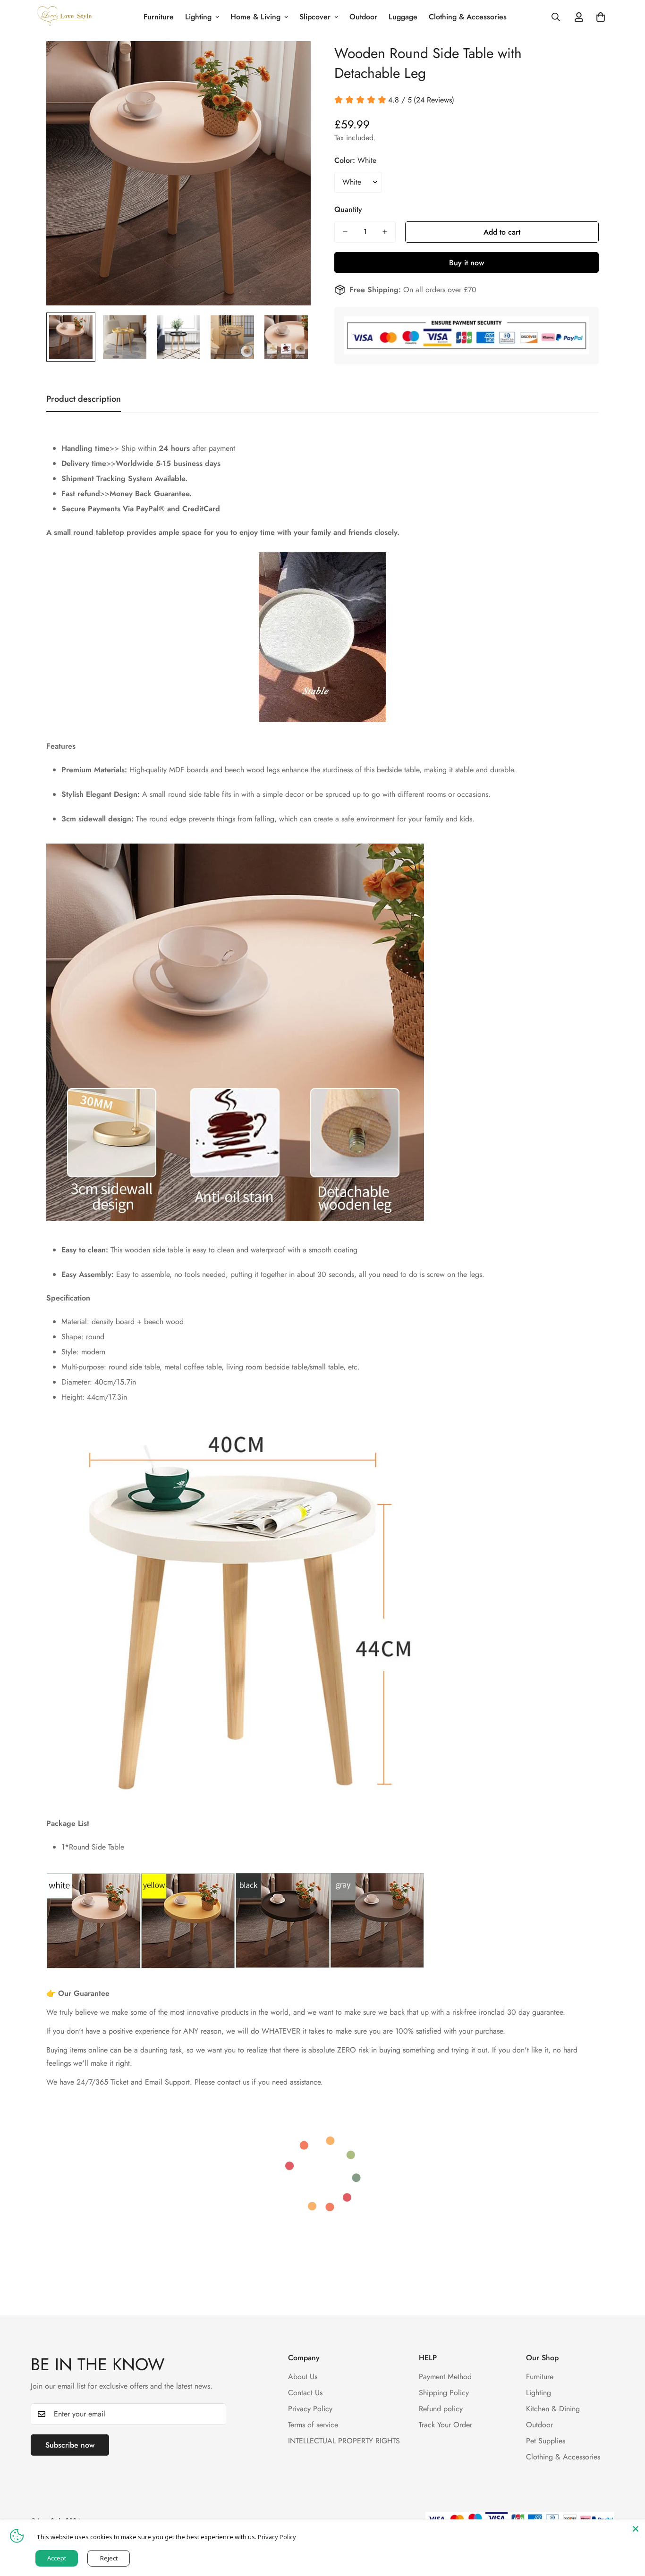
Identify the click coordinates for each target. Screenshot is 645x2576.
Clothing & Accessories (468, 17)
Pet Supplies (546, 2440)
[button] (601, 17)
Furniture (159, 17)
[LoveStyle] (65, 17)
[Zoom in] (291, 61)
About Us (303, 2376)
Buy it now (467, 263)
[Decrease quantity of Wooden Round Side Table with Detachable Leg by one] (345, 232)
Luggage (403, 17)
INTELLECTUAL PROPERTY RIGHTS (344, 2440)
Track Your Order (446, 2424)
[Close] (636, 2529)
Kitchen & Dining (553, 2408)
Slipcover (315, 17)
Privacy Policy (310, 2408)
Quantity (348, 209)
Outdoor (363, 17)
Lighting (198, 17)
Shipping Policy (444, 2392)
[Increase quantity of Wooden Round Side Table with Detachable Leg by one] (385, 232)
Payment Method (445, 2376)
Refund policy (441, 2408)
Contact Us (305, 2392)
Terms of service (313, 2424)
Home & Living (255, 17)
